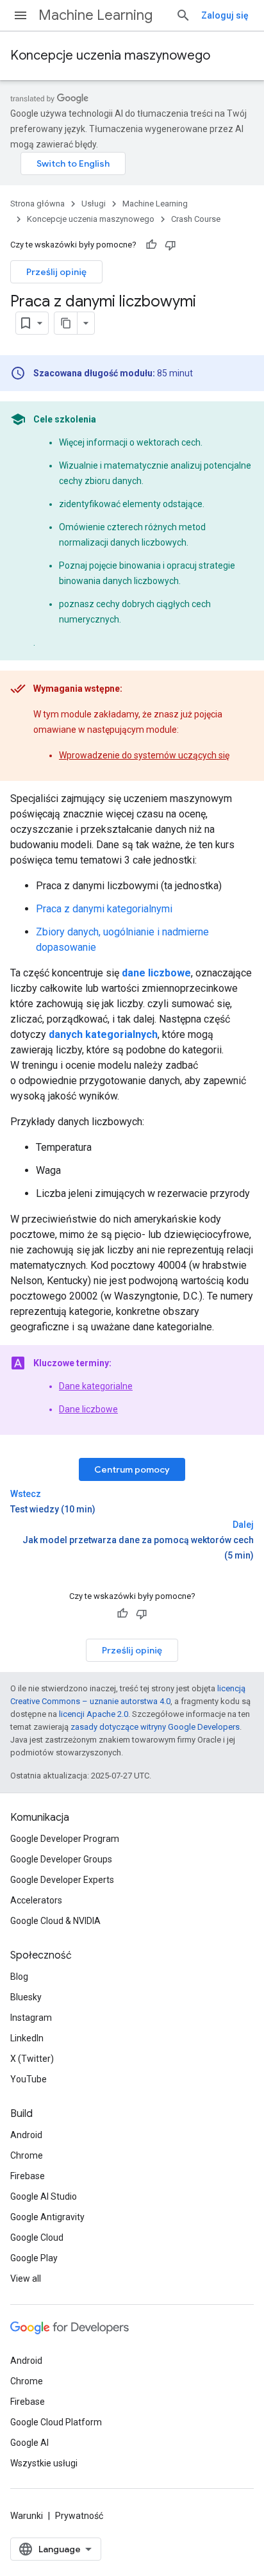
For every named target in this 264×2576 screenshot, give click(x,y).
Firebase (28, 2176)
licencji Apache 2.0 (94, 1714)
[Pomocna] (151, 245)
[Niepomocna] (170, 245)
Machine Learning (95, 15)
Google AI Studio (44, 2196)
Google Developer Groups (61, 1859)
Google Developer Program (65, 1839)
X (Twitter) (32, 2059)
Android (26, 2135)
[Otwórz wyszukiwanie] (183, 15)
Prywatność (79, 2516)
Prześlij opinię (56, 272)
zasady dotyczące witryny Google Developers (155, 1727)
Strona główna (37, 204)
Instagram (31, 2018)
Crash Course (196, 219)
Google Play (34, 2258)
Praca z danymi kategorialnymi (104, 909)
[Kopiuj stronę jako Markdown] (66, 323)
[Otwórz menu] (21, 15)
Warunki (27, 2516)
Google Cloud (37, 2237)
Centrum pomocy (132, 1469)
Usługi (94, 204)
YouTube (29, 2079)
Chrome (27, 2155)
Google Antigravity (47, 2217)
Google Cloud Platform (56, 2422)
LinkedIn (27, 2038)
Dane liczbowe (88, 1409)
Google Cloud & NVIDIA (55, 1921)
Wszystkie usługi (44, 2463)
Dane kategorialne (96, 1386)
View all (26, 2279)
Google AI (29, 2443)
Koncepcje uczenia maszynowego (110, 55)
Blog (19, 1977)
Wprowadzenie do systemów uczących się (144, 755)
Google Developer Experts (62, 1880)
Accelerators (36, 1900)
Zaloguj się (225, 15)
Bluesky (26, 1997)
